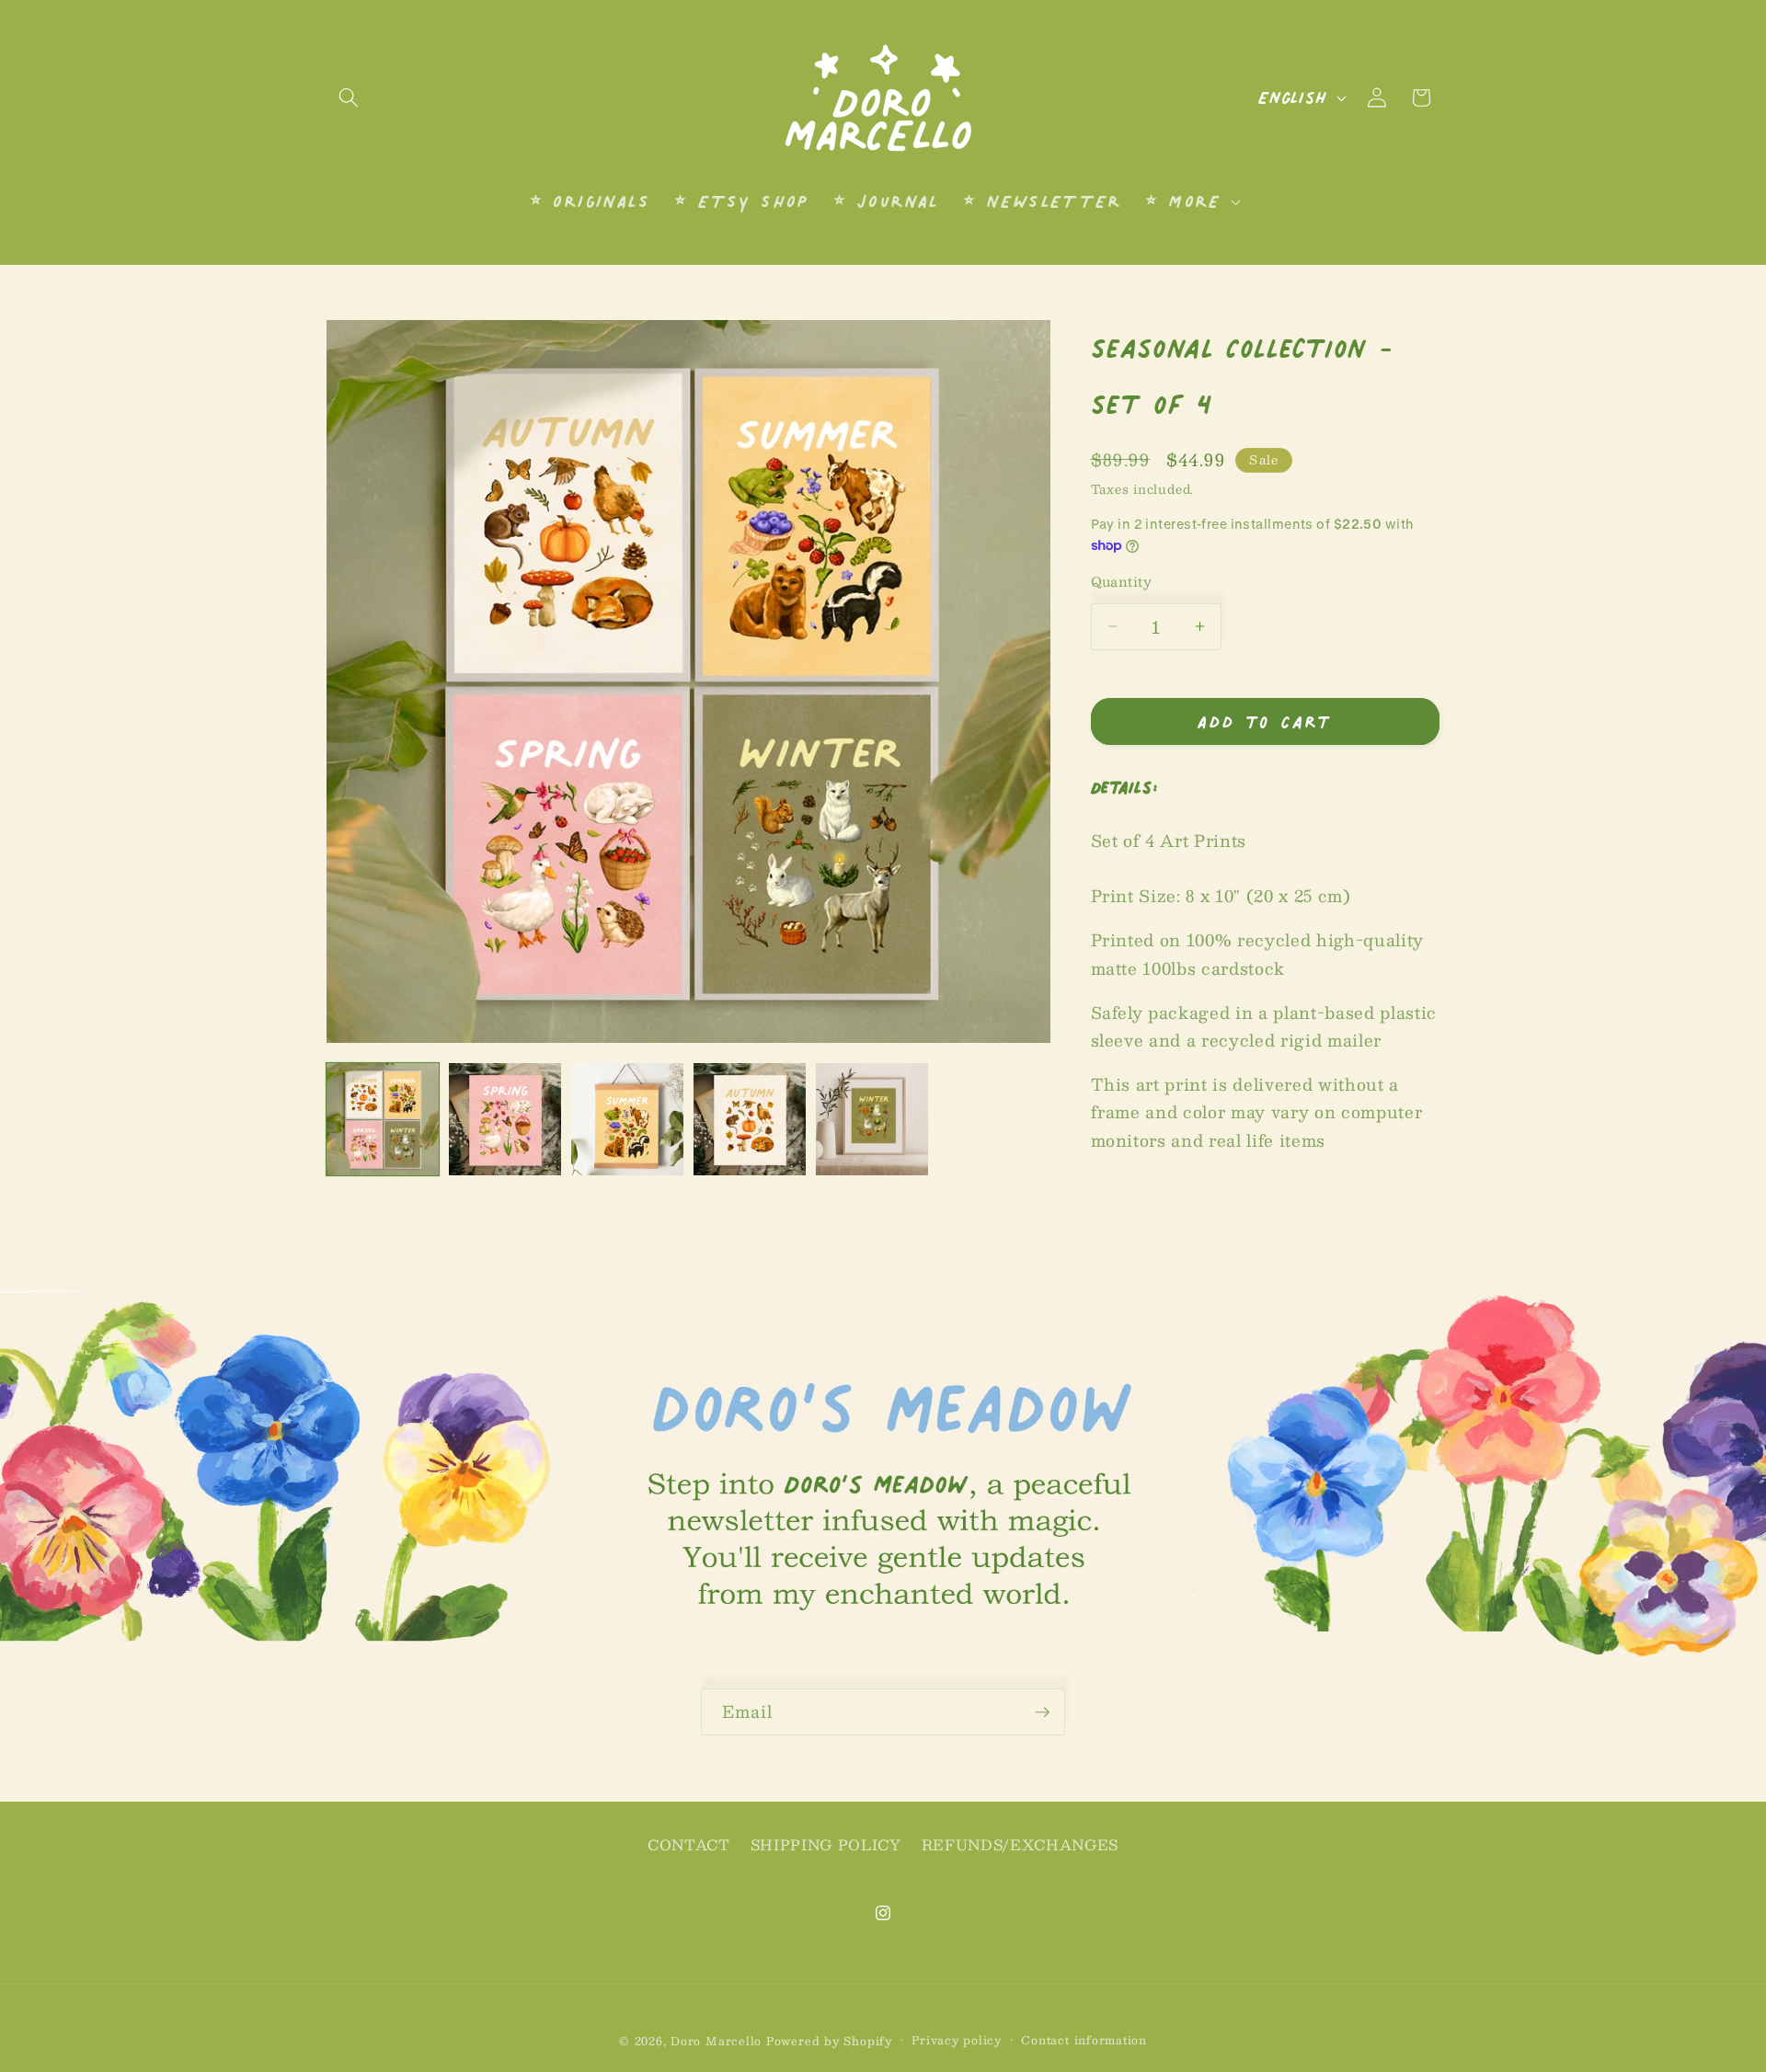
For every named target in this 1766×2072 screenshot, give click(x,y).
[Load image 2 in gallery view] (505, 1119)
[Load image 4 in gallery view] (750, 1119)
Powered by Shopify (829, 2041)
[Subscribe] (1042, 1712)
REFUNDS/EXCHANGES (1020, 1845)
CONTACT (689, 1845)
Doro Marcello (716, 2041)
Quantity (1122, 581)
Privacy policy (957, 2040)
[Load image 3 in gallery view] (627, 1119)
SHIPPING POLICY (826, 1845)
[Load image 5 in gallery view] (872, 1119)
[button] (349, 97)
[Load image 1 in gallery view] (383, 1119)
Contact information (1084, 2040)
